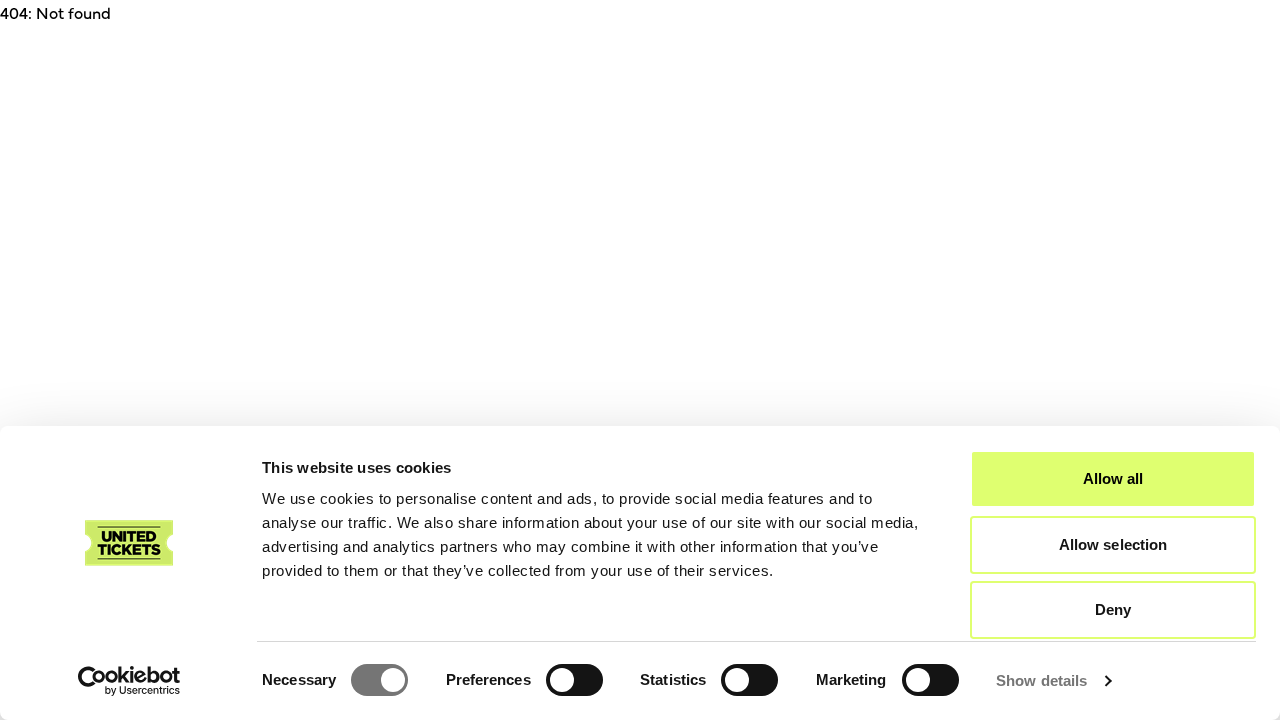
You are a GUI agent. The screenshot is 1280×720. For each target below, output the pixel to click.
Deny (1113, 609)
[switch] (574, 680)
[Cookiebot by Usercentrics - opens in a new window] (129, 681)
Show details (1041, 680)
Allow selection (1113, 544)
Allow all (1113, 478)
